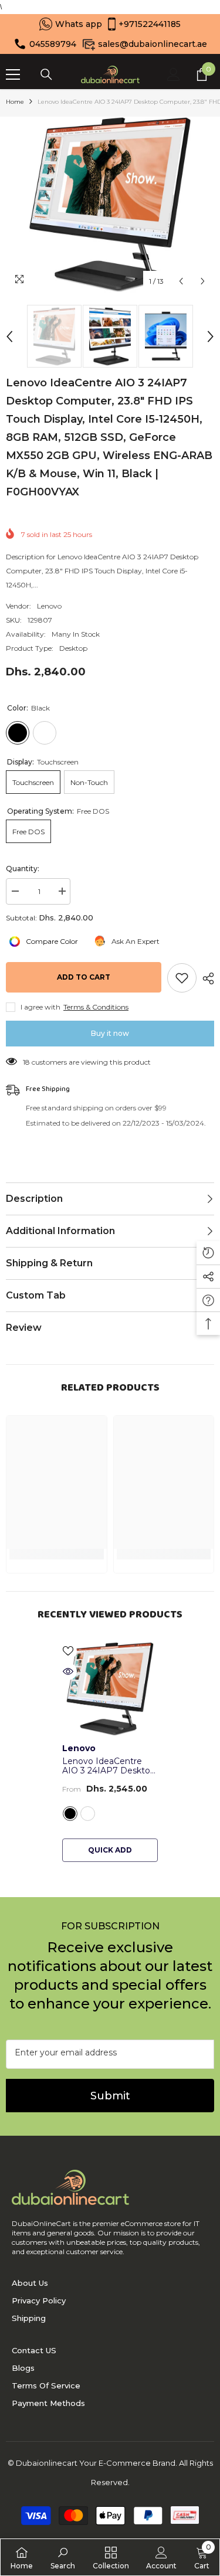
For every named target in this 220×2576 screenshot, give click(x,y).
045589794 (53, 44)
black (70, 1814)
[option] (110, 205)
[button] (181, 281)
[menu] (13, 74)
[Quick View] (68, 1671)
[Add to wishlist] (182, 978)
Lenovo (49, 606)
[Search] (46, 74)
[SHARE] (205, 978)
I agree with (40, 1007)
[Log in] (174, 74)
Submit (110, 2096)
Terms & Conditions (96, 1007)
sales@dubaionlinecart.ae (153, 44)
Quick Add (110, 1850)
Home (15, 102)
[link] (63, 2557)
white (88, 1814)
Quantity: (23, 869)
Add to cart (84, 977)
